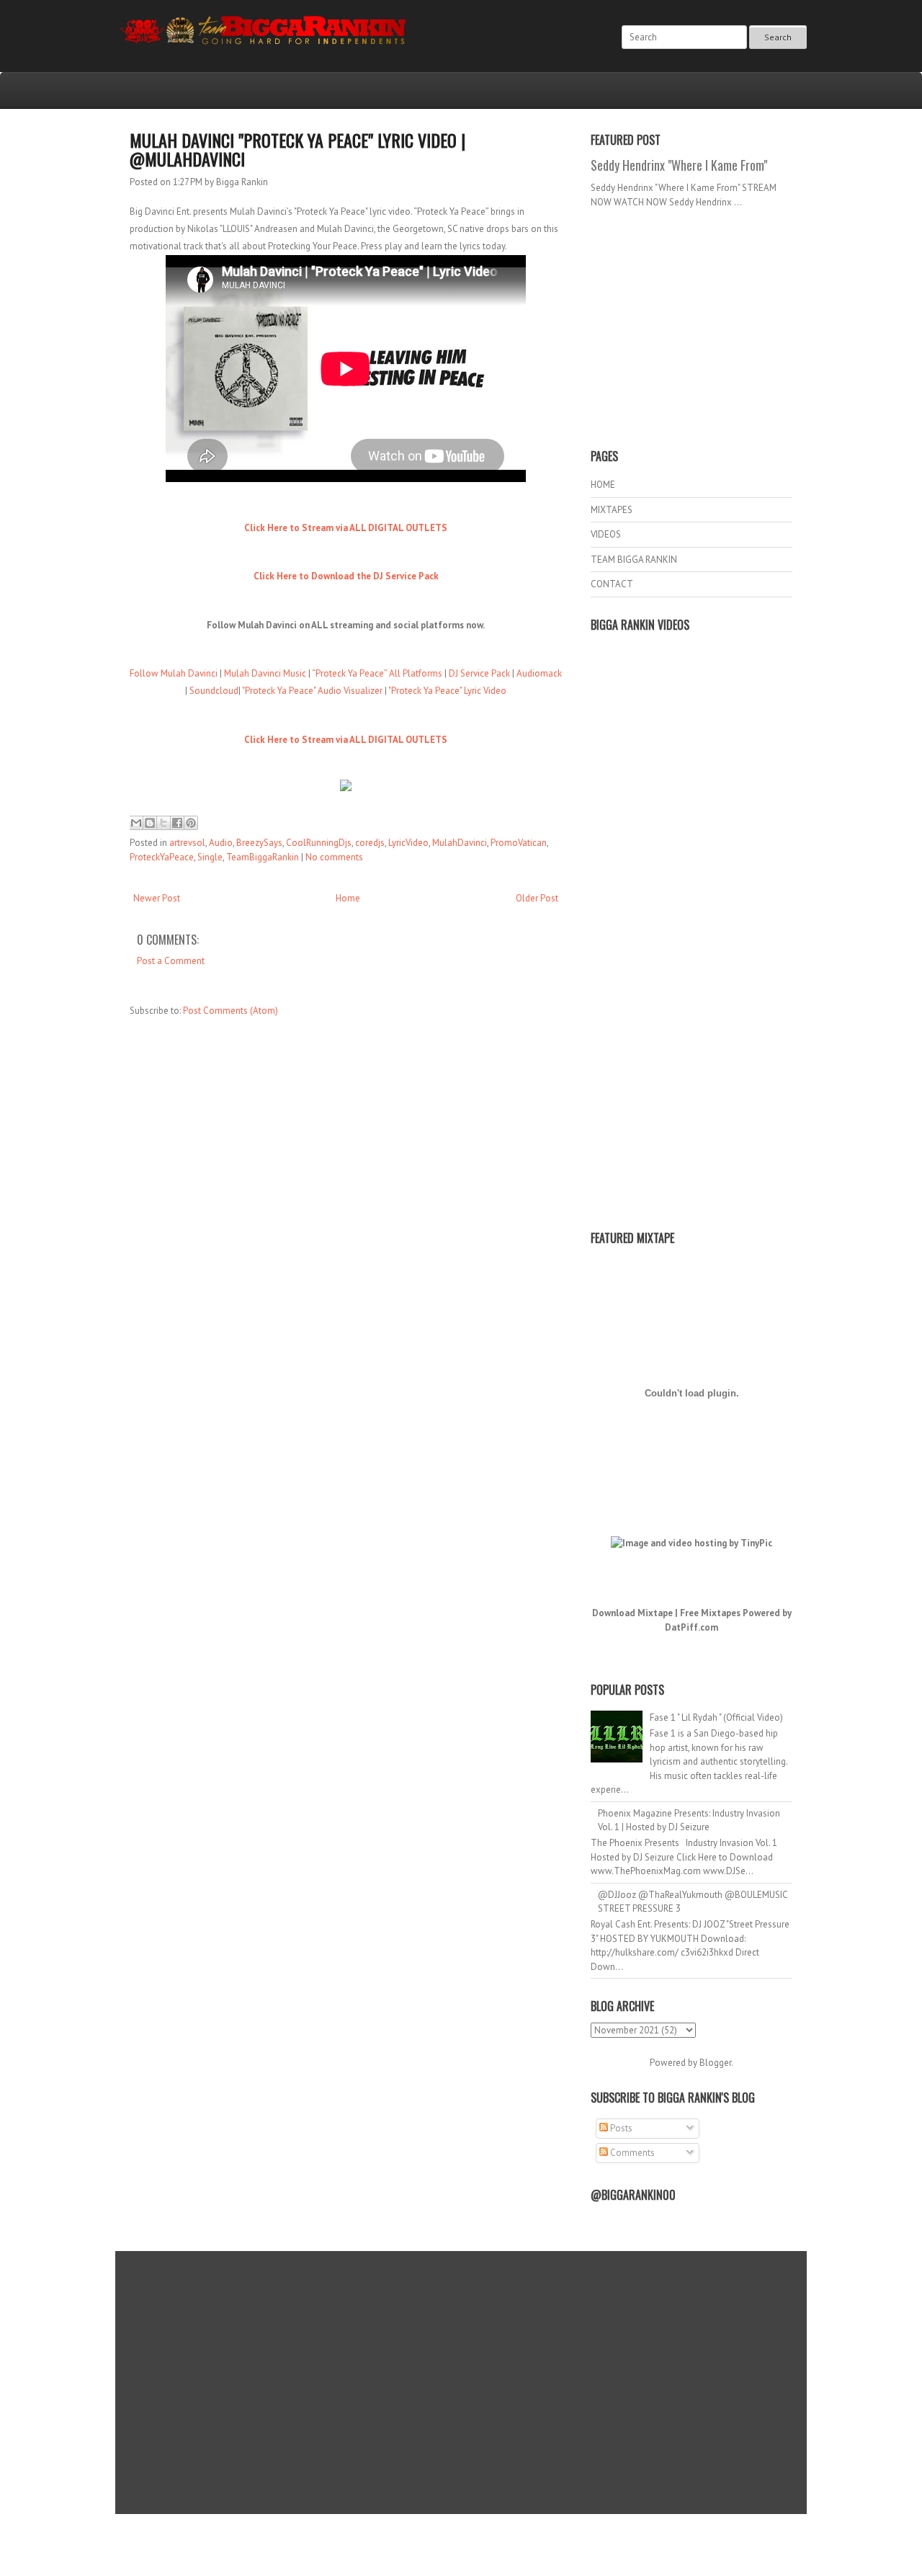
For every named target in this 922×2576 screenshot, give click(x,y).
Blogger (715, 2063)
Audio (221, 843)
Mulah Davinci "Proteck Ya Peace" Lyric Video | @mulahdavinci (297, 149)
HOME (603, 485)
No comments (334, 857)
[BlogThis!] (150, 823)
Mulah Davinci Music (265, 673)
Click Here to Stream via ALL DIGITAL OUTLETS (346, 528)
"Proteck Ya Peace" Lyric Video (447, 691)
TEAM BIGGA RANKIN (634, 560)
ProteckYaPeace (162, 857)
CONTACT (612, 584)
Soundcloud (214, 691)
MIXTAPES (612, 510)
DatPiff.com (691, 1627)
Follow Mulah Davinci (174, 673)
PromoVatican (519, 843)
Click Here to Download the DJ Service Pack (346, 576)
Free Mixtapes (710, 1613)
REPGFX (454, 2548)
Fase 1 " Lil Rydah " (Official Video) (716, 1717)
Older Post (537, 898)
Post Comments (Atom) (230, 1011)
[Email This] (136, 823)
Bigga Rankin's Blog (431, 2535)
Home (348, 898)
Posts (620, 2128)
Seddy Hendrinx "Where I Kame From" (679, 165)
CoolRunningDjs (319, 843)
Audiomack (539, 673)
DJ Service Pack (479, 673)
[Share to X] (164, 823)
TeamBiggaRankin (263, 857)
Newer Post (157, 898)
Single (210, 857)
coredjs (370, 843)
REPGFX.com (500, 2548)
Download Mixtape (632, 1613)
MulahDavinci (460, 843)
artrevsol (187, 843)
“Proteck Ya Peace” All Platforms (377, 673)
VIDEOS (606, 534)
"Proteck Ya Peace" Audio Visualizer (312, 691)
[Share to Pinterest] (191, 823)
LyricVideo (408, 843)
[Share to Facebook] (177, 823)
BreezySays (259, 843)
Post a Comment (171, 961)
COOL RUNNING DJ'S (563, 2535)
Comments (631, 2153)
